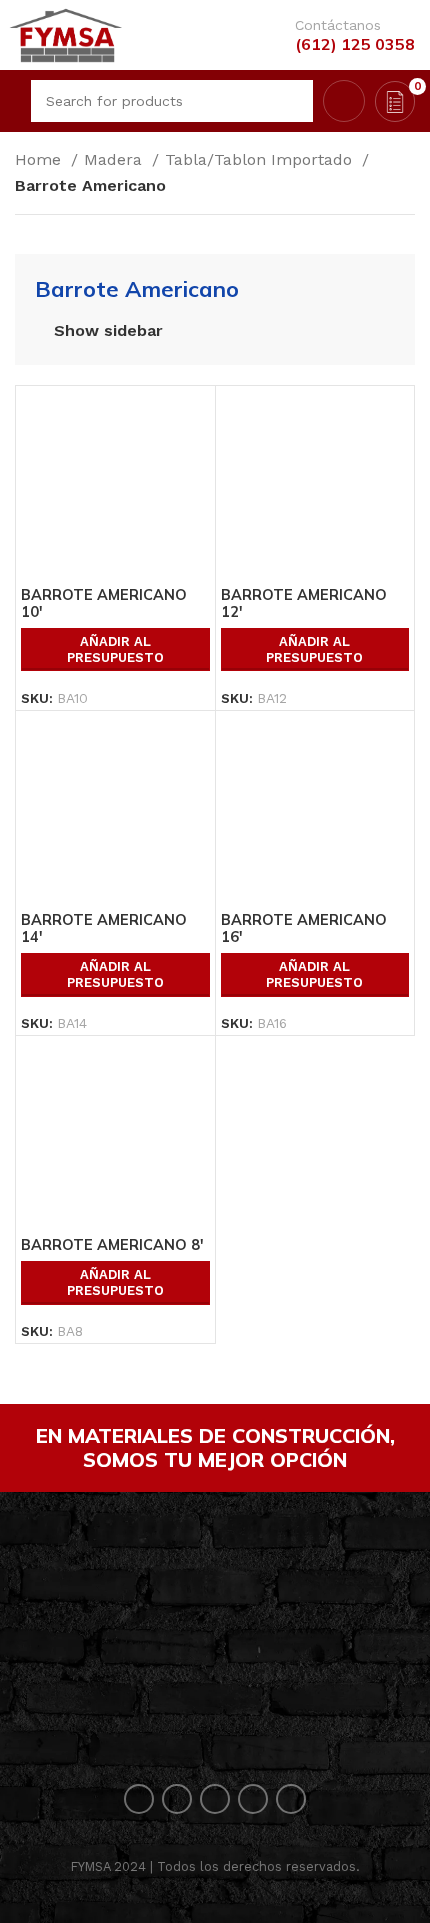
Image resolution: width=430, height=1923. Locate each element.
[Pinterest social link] (215, 1799)
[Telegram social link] (291, 1799)
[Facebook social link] (139, 1799)
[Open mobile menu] (13, 101)
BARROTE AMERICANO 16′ (304, 928)
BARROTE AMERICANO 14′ (104, 928)
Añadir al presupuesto (115, 649)
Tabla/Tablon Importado (261, 159)
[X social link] (177, 1799)
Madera (115, 159)
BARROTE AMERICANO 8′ (112, 1245)
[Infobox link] (345, 35)
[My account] (344, 101)
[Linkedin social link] (253, 1799)
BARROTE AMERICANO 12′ (304, 603)
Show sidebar (108, 331)
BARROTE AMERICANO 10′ (104, 603)
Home (40, 159)
